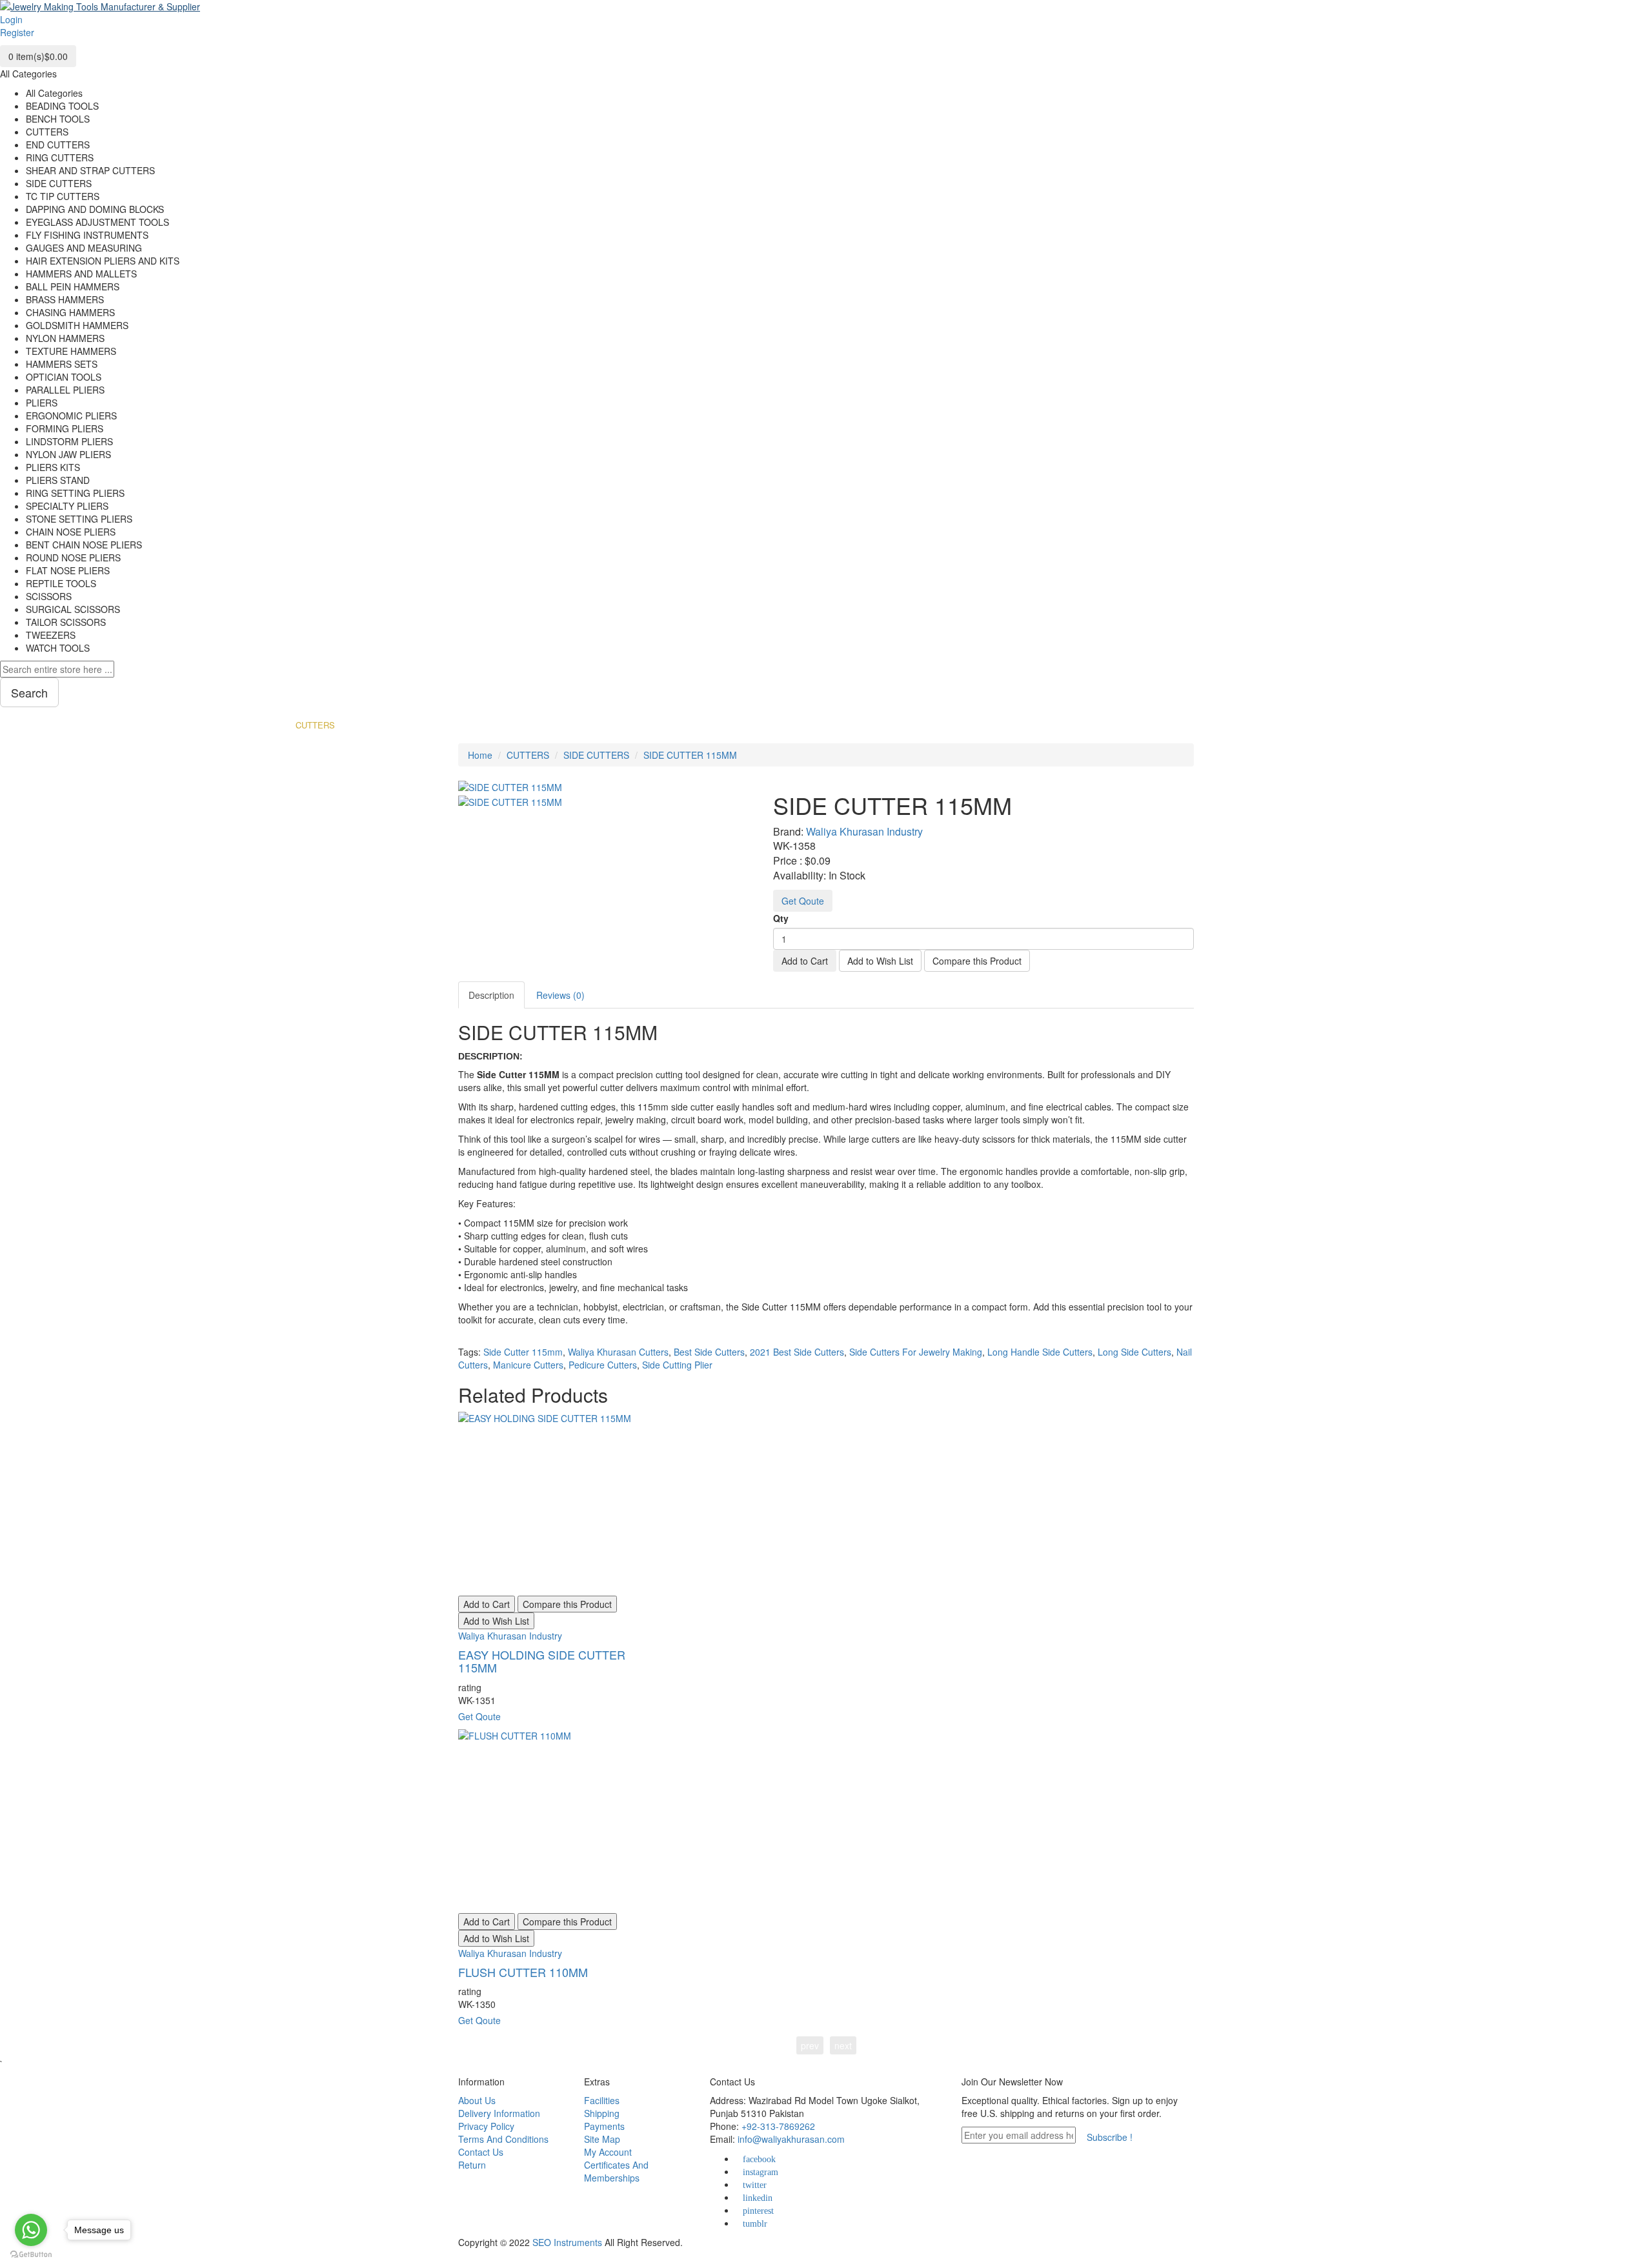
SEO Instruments (567, 2242)
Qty (781, 918)
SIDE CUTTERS (596, 755)
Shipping (602, 2113)
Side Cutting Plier (677, 1365)
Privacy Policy (486, 2126)
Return (472, 2165)
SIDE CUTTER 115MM (690, 755)
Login (11, 19)
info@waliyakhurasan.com (791, 2139)
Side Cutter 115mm (523, 1352)
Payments (604, 2126)
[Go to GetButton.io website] (31, 2255)
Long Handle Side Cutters (1040, 1352)
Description (491, 995)
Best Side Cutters (709, 1352)
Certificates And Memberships (616, 2171)
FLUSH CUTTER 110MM (523, 1972)
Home (480, 755)
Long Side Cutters (1134, 1352)
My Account (608, 2152)
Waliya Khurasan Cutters (618, 1352)
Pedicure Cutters (603, 1365)
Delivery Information (499, 2113)
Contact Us (481, 2152)
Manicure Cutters (528, 1365)
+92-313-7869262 (778, 2126)
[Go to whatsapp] (31, 2230)
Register (17, 32)
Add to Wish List (880, 961)
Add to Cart (805, 961)
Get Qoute (803, 901)
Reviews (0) (560, 995)
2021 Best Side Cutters (797, 1352)
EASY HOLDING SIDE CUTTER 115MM (542, 1661)
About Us (477, 2100)
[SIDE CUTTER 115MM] (510, 800)
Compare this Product (977, 961)
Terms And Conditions (503, 2139)
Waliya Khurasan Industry (864, 831)
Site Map (602, 2139)
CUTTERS (528, 755)
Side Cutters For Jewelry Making (916, 1352)
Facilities (602, 2100)
